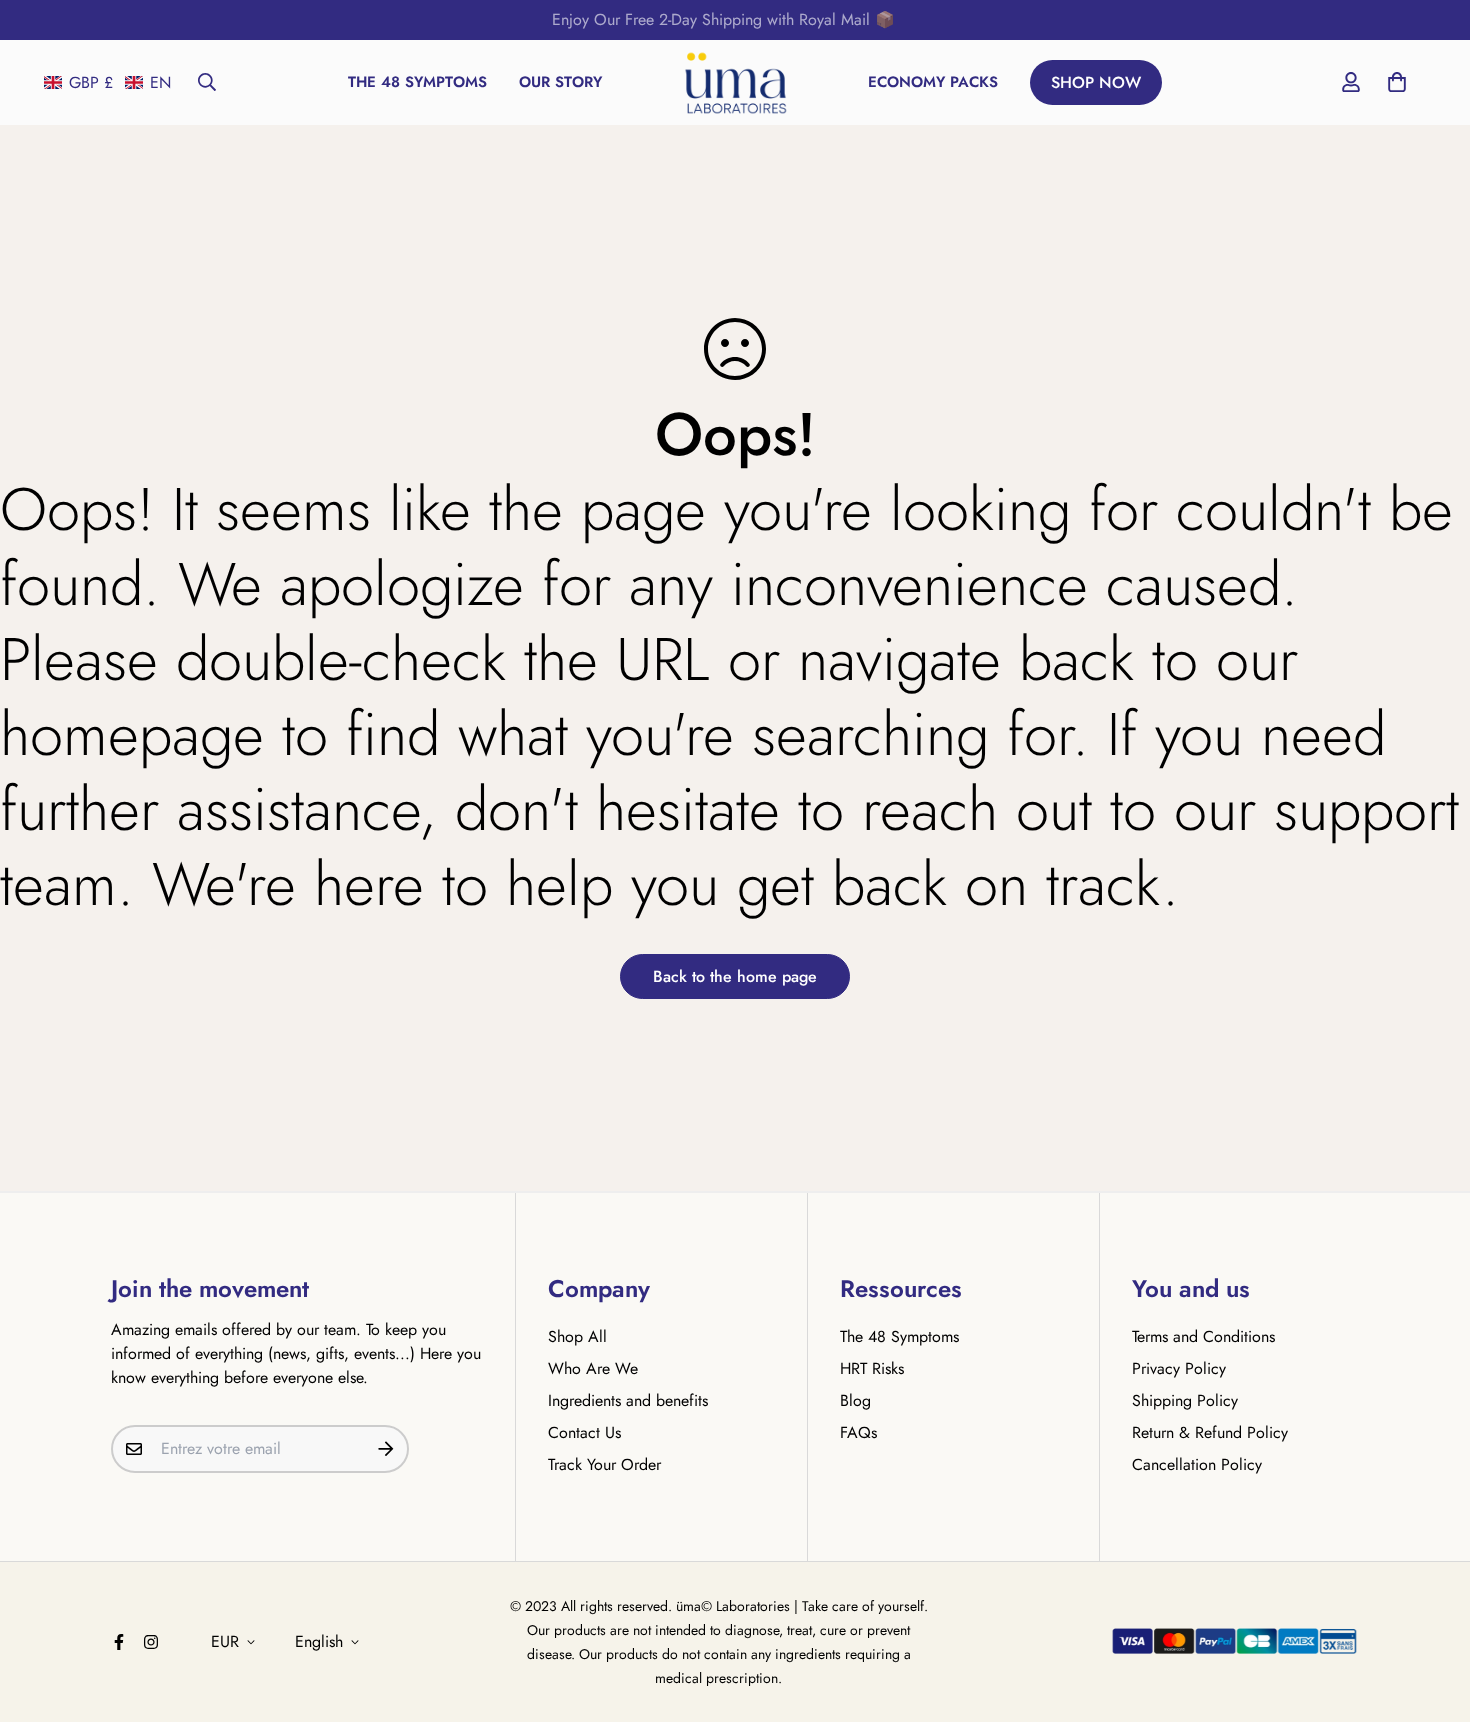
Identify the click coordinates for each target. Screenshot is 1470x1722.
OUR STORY (560, 82)
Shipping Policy (1185, 1400)
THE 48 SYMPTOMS (417, 82)
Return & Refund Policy (1210, 1432)
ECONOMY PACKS (933, 82)
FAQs (858, 1432)
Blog (855, 1400)
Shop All (577, 1336)
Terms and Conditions (1203, 1336)
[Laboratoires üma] (735, 82)
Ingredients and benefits (628, 1400)
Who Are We (593, 1368)
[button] (107, 82)
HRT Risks (872, 1368)
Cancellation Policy (1197, 1464)
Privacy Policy (1179, 1368)
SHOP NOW (1096, 82)
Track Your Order (604, 1464)
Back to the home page (735, 976)
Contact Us (584, 1432)
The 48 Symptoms (899, 1336)
